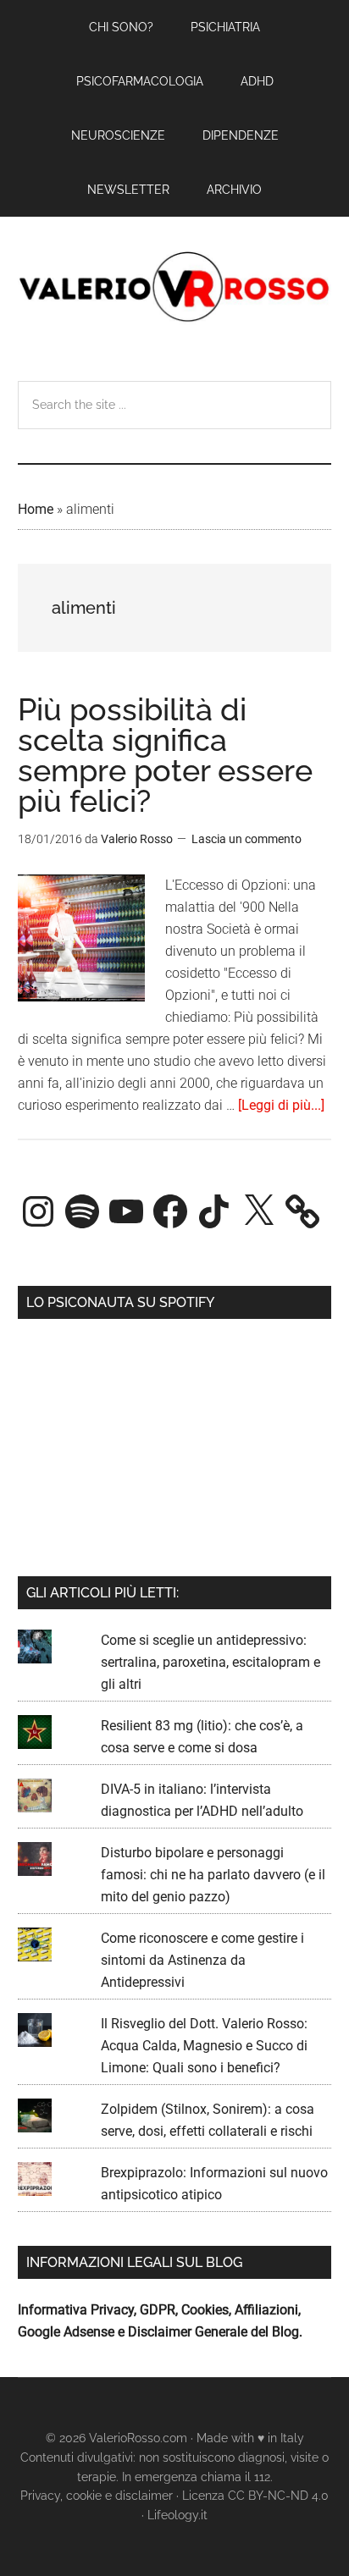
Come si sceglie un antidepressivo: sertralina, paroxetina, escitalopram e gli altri (211, 1662)
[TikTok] (214, 1211)
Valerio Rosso (175, 289)
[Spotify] (82, 1211)
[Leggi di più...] (281, 1105)
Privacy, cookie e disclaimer (97, 2496)
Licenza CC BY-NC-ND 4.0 (255, 2496)
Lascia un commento (247, 839)
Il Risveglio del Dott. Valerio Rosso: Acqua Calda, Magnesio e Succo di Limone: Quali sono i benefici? (204, 2046)
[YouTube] (126, 1211)
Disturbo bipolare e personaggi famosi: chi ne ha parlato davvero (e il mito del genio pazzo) (213, 1875)
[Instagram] (38, 1211)
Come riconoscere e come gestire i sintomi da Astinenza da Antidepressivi (202, 1960)
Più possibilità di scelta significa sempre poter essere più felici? (165, 755)
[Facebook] (170, 1211)
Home (36, 509)
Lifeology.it (177, 2515)
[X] (258, 1211)
